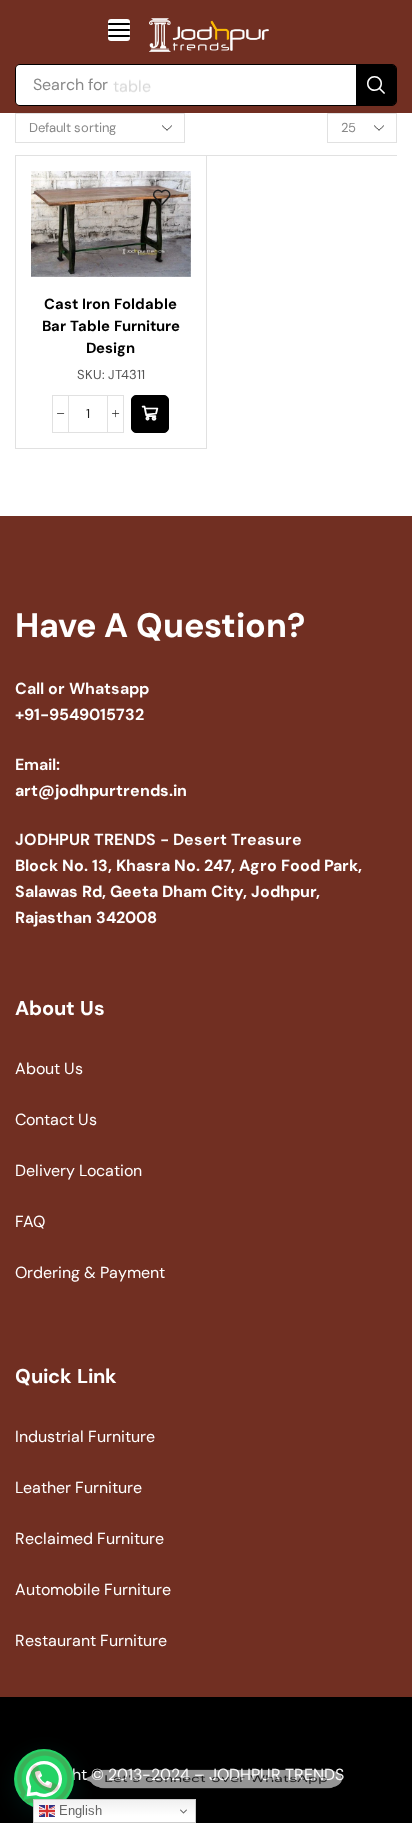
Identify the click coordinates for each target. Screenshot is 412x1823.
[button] (119, 30)
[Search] (376, 85)
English (78, 1810)
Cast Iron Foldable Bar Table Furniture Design (111, 326)
